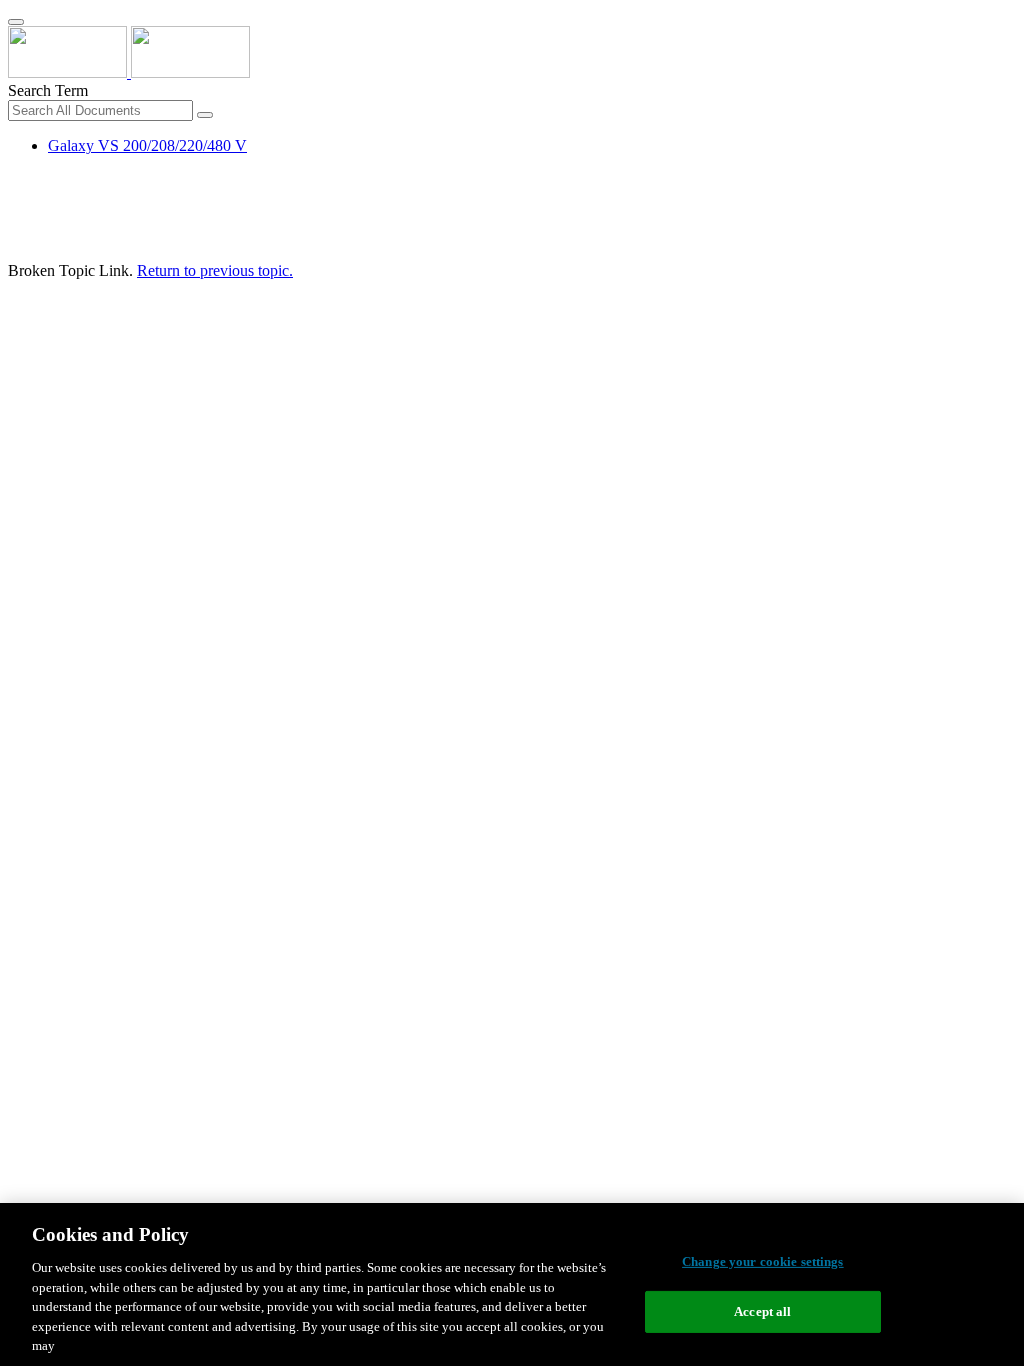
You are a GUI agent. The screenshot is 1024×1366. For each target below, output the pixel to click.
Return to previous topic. (215, 270)
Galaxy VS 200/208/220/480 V (147, 145)
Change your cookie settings (763, 1261)
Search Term (48, 90)
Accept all (762, 1311)
